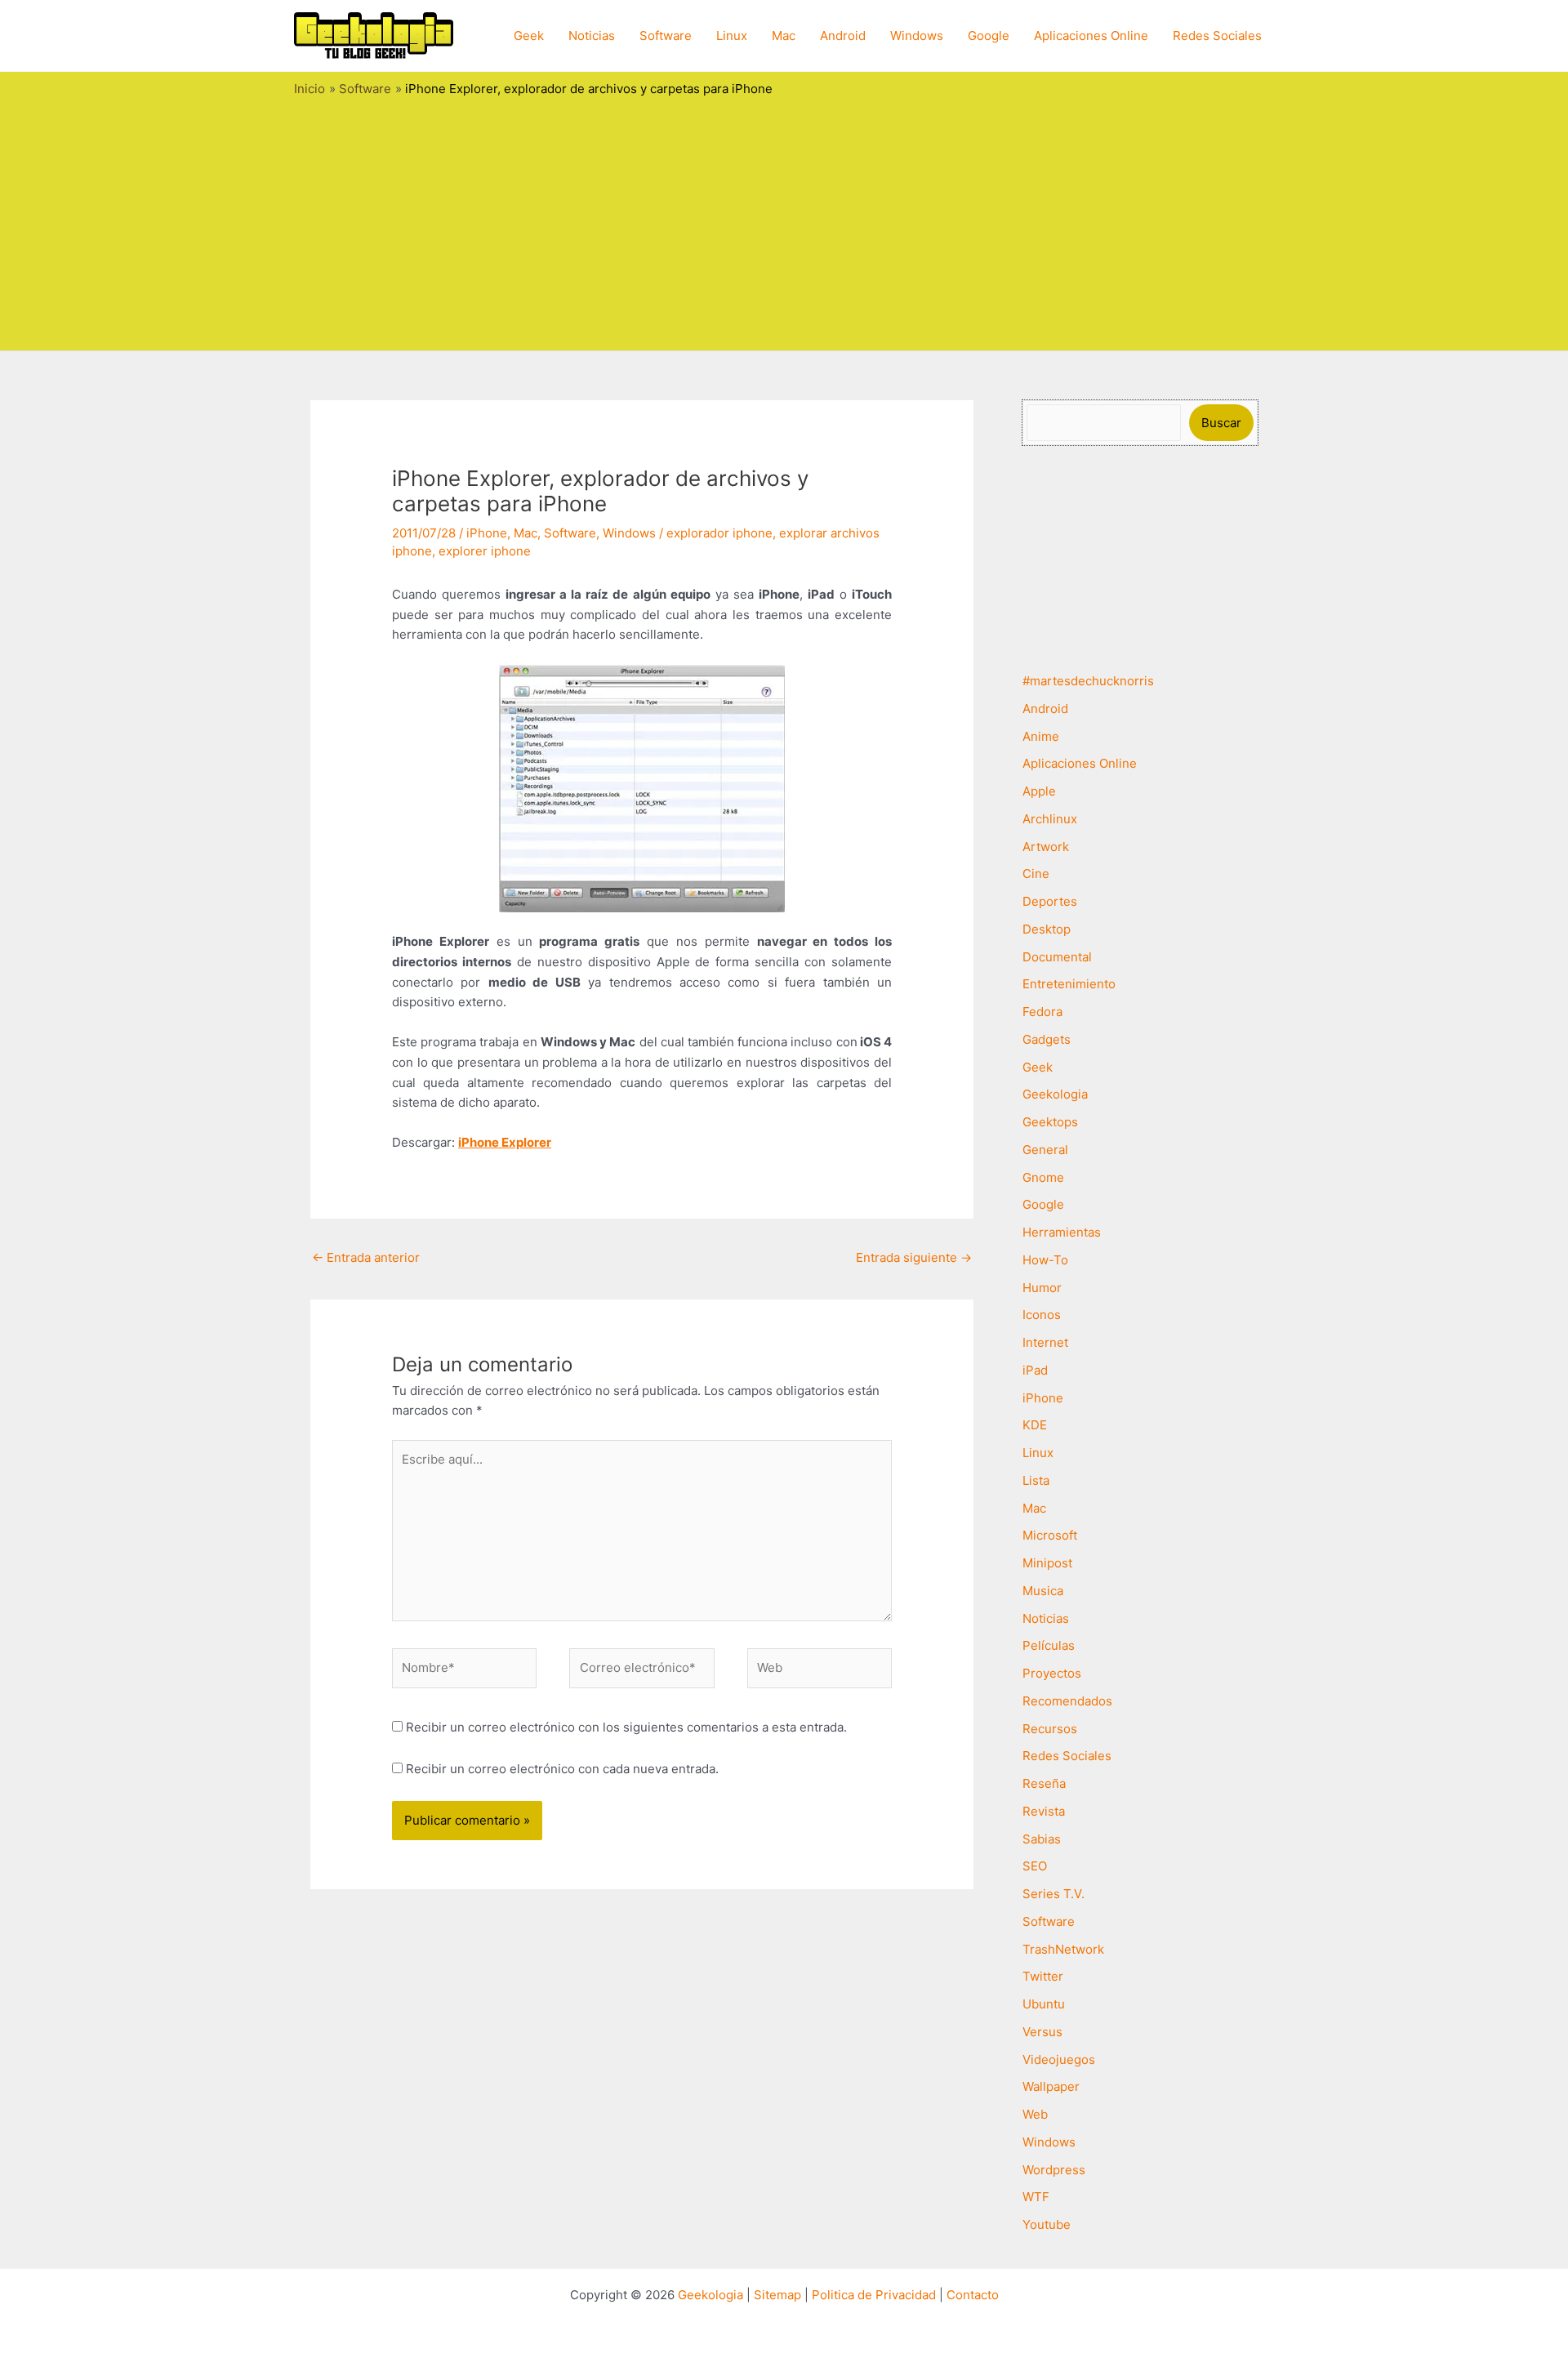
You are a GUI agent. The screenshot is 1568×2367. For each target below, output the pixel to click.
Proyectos (1052, 1673)
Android (843, 36)
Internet (1045, 1342)
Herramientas (1062, 1232)
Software (666, 36)
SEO (1035, 1866)
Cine (1036, 874)
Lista (1036, 1480)
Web (1035, 2114)
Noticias (592, 36)
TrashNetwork (1063, 1949)
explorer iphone (485, 551)
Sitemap (777, 2295)
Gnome (1043, 1177)
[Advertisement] (784, 220)
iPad (1035, 1370)
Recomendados (1067, 1701)
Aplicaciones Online (1091, 36)
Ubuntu (1044, 2004)
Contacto (973, 2295)
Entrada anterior (366, 1257)
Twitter (1043, 1976)
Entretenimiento (1069, 984)
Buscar (1221, 423)
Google (989, 36)
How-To (1045, 1260)
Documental (1057, 957)
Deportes (1050, 901)
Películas (1049, 1645)
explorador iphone (719, 533)
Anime (1041, 736)
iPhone (487, 533)
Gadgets (1047, 1039)
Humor (1042, 1288)
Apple (1039, 791)
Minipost (1047, 1563)
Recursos (1050, 1729)
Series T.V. (1053, 1894)
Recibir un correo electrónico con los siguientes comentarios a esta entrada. (626, 1727)
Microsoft (1050, 1535)
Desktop (1047, 929)
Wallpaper (1051, 2086)
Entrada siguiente (914, 1257)
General (1045, 1150)
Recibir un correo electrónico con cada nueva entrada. (562, 1769)
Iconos (1042, 1315)
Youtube (1047, 2224)
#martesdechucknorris (1088, 681)
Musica (1043, 1591)
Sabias (1042, 1839)
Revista (1044, 1811)
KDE (1035, 1425)
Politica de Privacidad (874, 2295)
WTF (1036, 2197)
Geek (529, 36)
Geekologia (1055, 1094)
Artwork (1046, 847)
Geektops (1050, 1122)
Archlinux (1050, 819)
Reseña (1044, 1783)
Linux (732, 36)
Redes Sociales (1217, 36)
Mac (784, 36)
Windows (917, 36)
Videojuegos (1059, 2059)
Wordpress (1054, 2170)
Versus (1042, 2032)
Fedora (1042, 1012)
